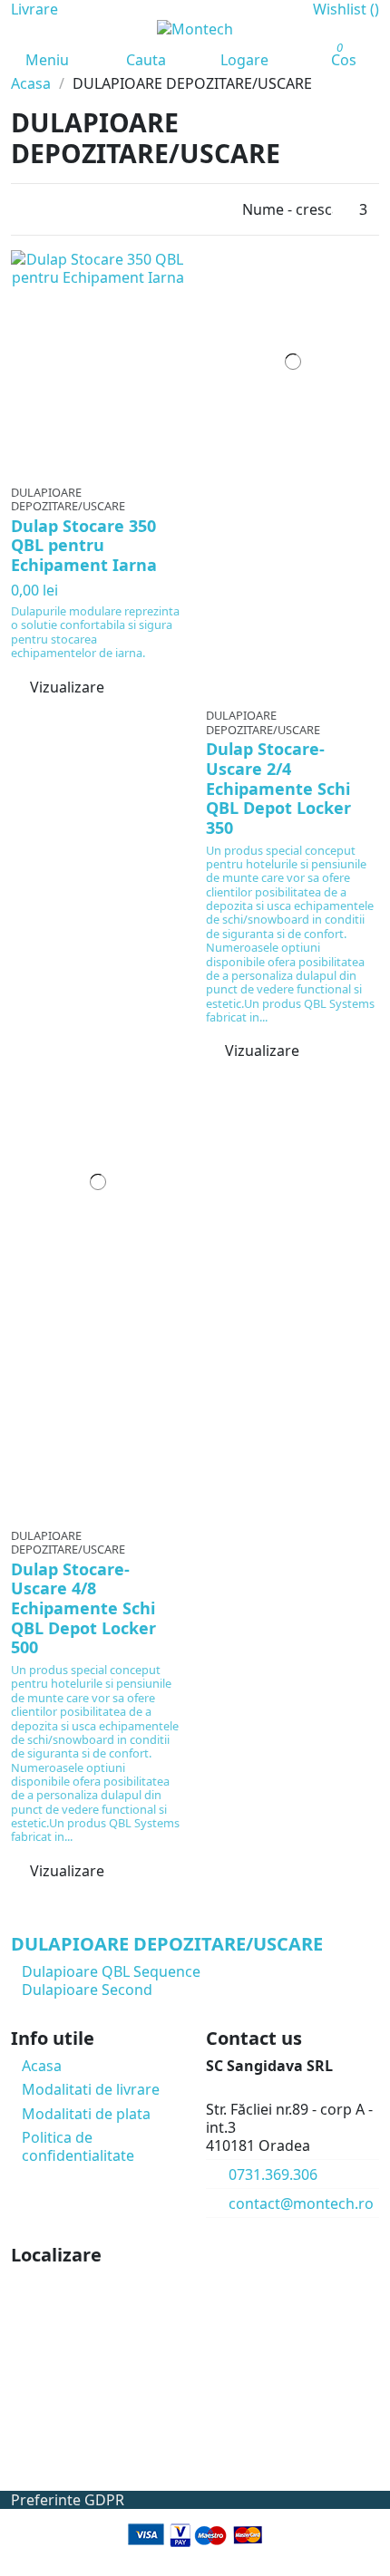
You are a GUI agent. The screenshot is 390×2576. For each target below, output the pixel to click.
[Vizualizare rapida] (109, 466)
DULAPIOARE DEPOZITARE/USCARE (167, 1944)
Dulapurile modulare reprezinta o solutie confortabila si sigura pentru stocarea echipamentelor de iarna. (95, 632)
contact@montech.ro (301, 2203)
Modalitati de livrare (91, 2089)
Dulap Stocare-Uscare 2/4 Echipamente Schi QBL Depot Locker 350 (278, 788)
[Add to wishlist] (86, 466)
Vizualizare (67, 687)
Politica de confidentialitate (78, 2146)
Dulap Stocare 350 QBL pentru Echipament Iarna (84, 545)
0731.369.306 (273, 2174)
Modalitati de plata (86, 2114)
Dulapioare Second (87, 1990)
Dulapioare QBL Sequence (111, 1971)
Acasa (42, 2066)
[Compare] (97, 466)
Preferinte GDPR (68, 2500)
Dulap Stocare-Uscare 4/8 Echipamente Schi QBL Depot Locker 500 (83, 1608)
